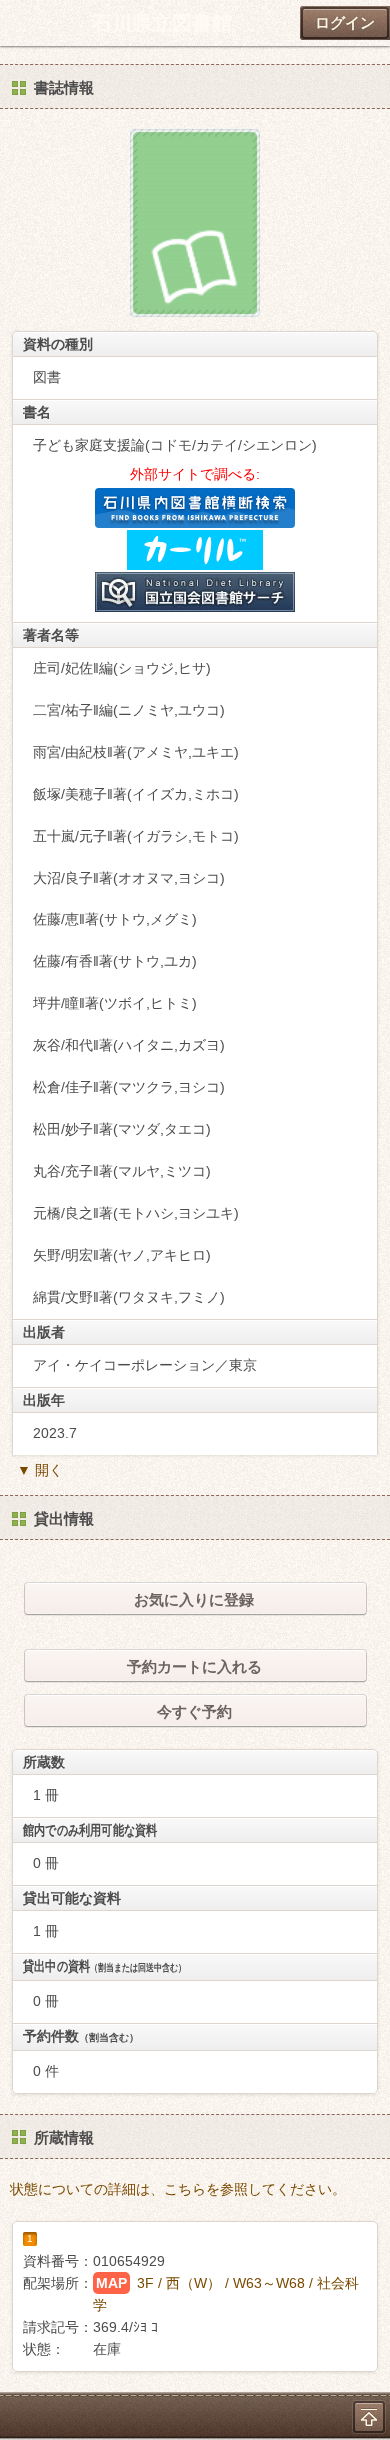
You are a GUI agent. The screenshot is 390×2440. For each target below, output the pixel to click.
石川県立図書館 (162, 23)
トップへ (369, 2417)
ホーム (21, 23)
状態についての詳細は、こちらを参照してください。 (178, 2189)
